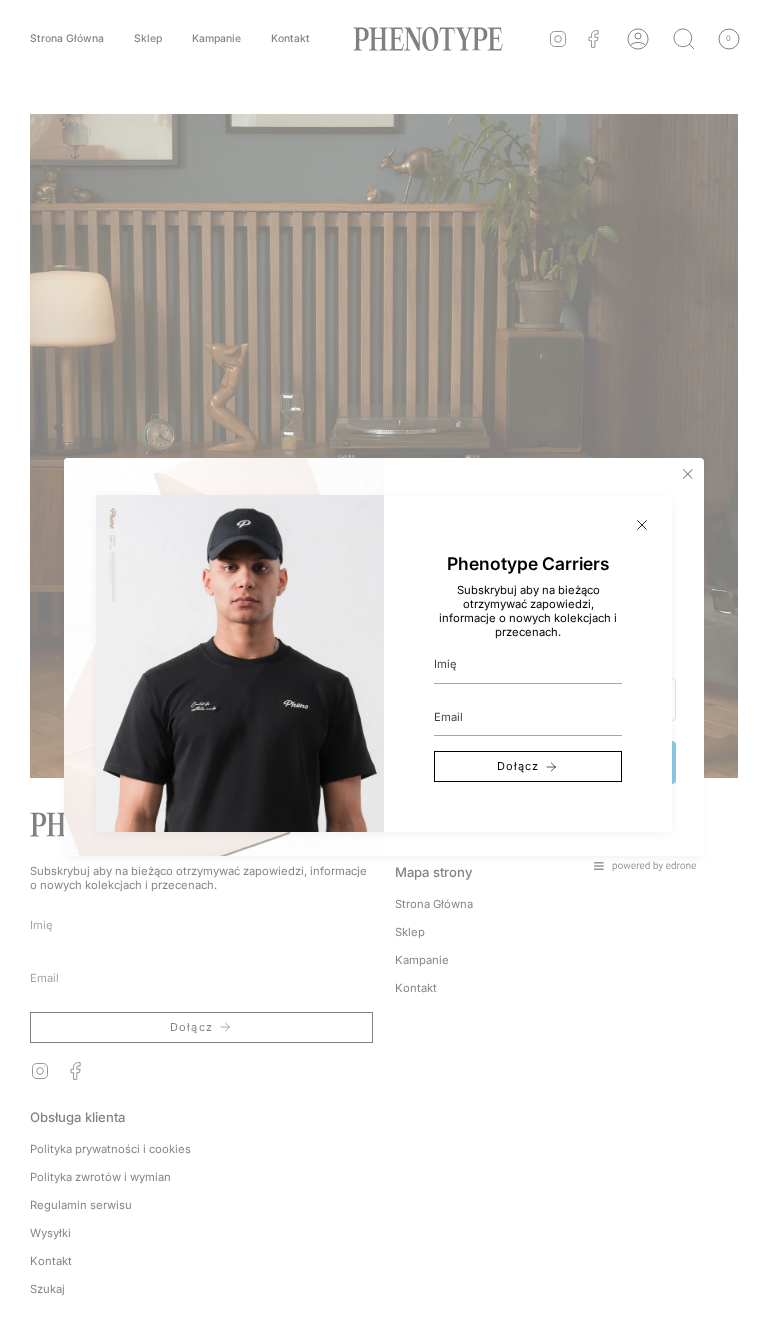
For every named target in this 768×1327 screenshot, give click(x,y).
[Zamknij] (642, 525)
